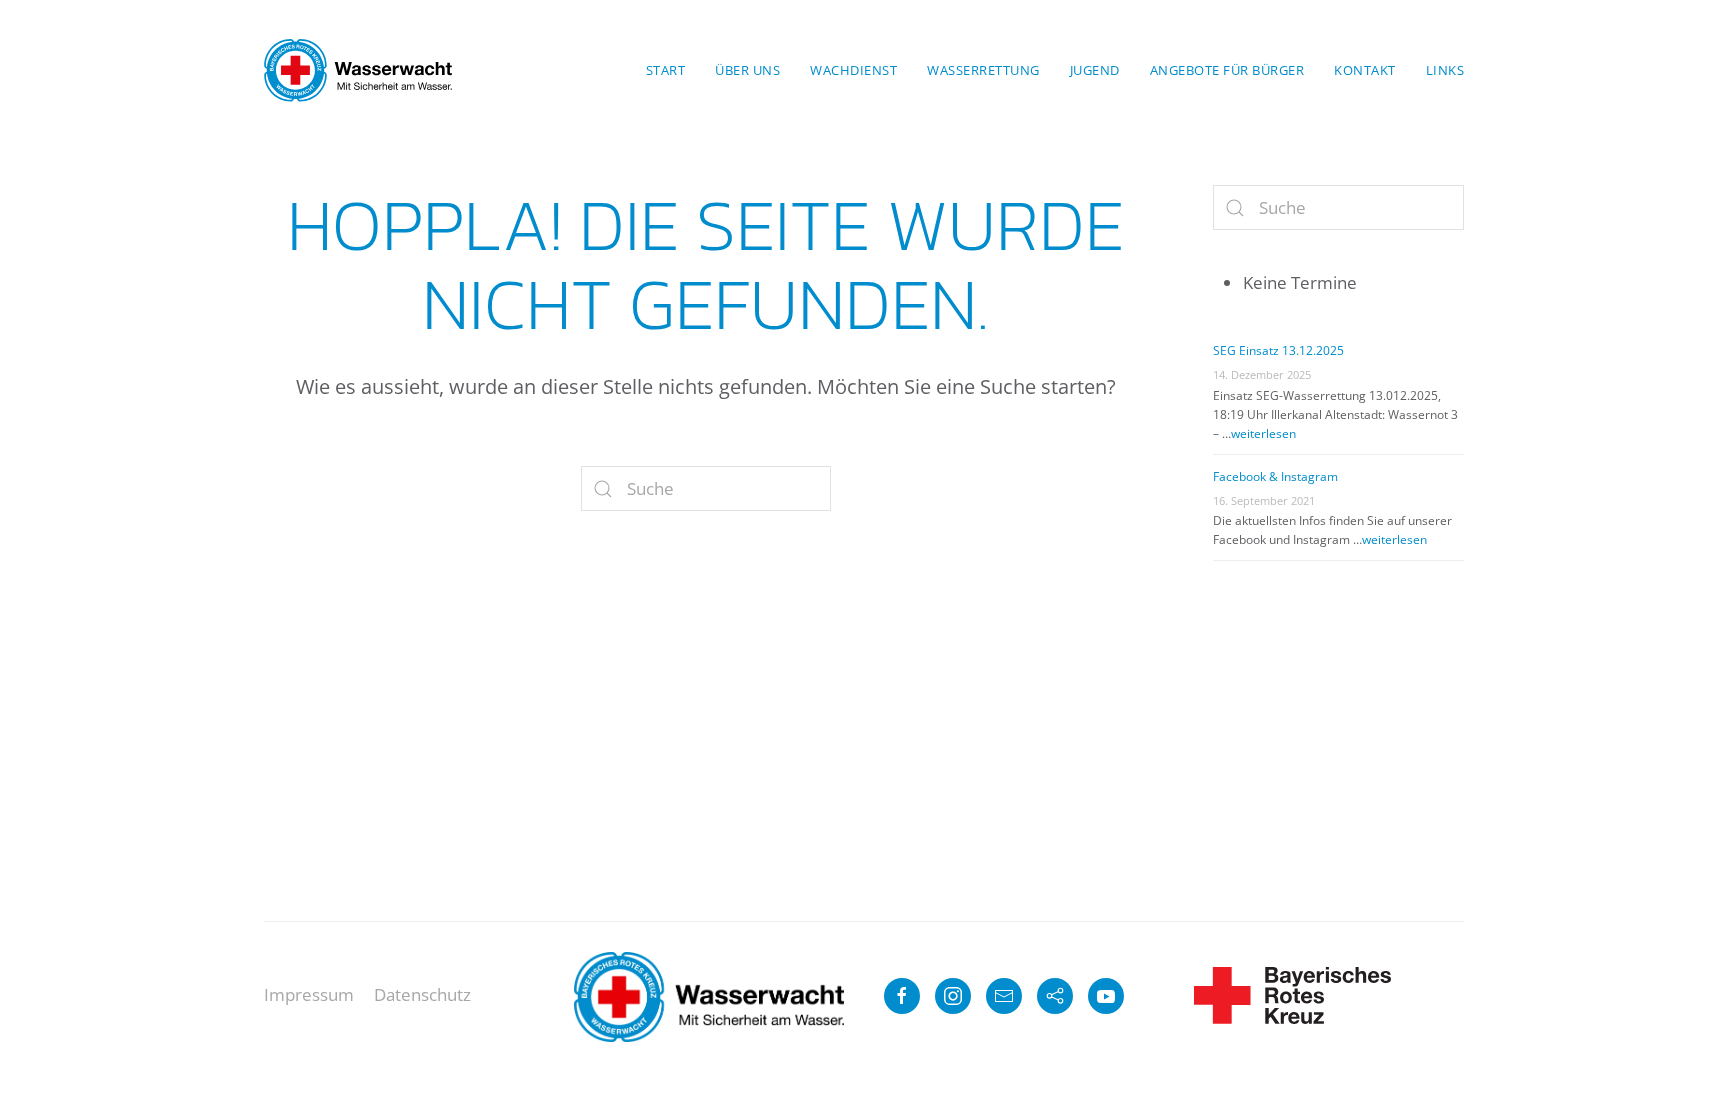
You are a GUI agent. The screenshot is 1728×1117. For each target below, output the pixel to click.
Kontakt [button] (1365, 70)
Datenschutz (422, 994)
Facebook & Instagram (1275, 476)
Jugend (1095, 70)
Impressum (309, 994)
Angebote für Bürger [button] (1227, 70)
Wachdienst (853, 70)
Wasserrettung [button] (983, 70)
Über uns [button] (747, 70)
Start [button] (666, 70)
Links (1445, 70)
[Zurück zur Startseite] (358, 70)
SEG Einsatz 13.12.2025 (1278, 350)
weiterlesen (1263, 433)
